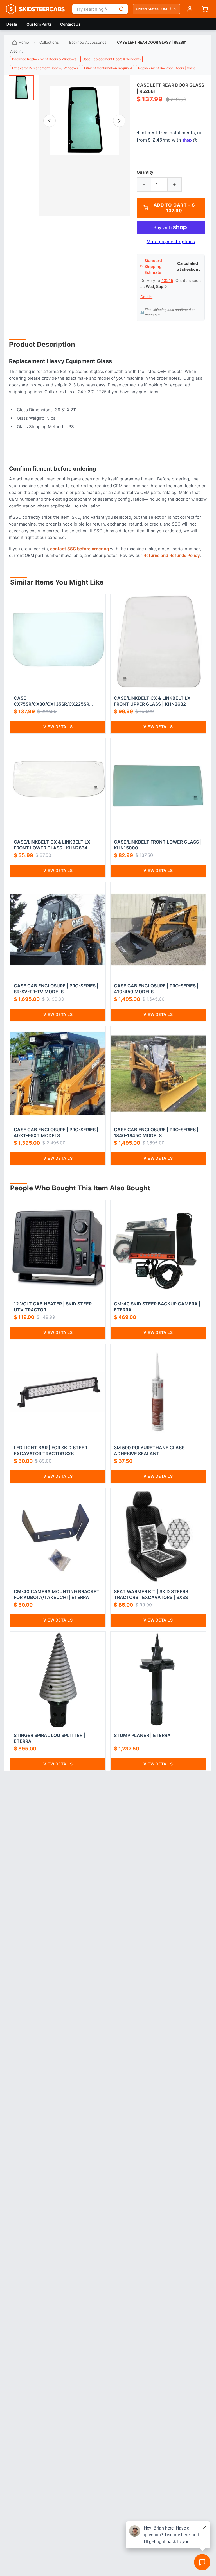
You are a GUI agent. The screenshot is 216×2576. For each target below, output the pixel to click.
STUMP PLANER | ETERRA (142, 1735)
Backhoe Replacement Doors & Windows (44, 59)
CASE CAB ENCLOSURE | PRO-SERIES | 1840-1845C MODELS (156, 1132)
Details (146, 297)
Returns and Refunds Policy (172, 555)
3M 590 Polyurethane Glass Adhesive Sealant (149, 1451)
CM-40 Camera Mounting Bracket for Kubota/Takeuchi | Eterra (57, 1594)
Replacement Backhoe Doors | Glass (167, 68)
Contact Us (70, 24)
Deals (12, 24)
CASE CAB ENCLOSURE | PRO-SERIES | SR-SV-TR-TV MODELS (56, 989)
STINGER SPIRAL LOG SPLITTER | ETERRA (49, 1738)
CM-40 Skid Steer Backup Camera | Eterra (157, 1307)
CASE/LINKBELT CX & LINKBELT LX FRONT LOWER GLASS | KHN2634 (52, 845)
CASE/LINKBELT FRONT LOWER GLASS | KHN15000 (158, 845)
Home (24, 42)
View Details (58, 727)
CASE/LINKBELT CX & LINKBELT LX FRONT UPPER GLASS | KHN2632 (152, 701)
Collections (49, 42)
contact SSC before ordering (79, 549)
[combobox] (94, 9)
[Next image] (119, 121)
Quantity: (146, 172)
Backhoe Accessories (88, 42)
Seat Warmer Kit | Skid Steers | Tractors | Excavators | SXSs (152, 1594)
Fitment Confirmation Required (108, 68)
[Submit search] (121, 9)
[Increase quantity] (174, 185)
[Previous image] (49, 121)
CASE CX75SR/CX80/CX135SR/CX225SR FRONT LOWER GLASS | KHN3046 (51, 701)
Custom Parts (39, 24)
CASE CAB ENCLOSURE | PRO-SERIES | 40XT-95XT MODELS (56, 1132)
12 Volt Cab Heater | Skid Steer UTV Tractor (53, 1307)
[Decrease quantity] (144, 185)
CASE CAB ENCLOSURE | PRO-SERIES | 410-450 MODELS (156, 989)
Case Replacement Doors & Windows (112, 59)
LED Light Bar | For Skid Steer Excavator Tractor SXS (50, 1451)
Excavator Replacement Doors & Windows (45, 68)
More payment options (171, 241)
